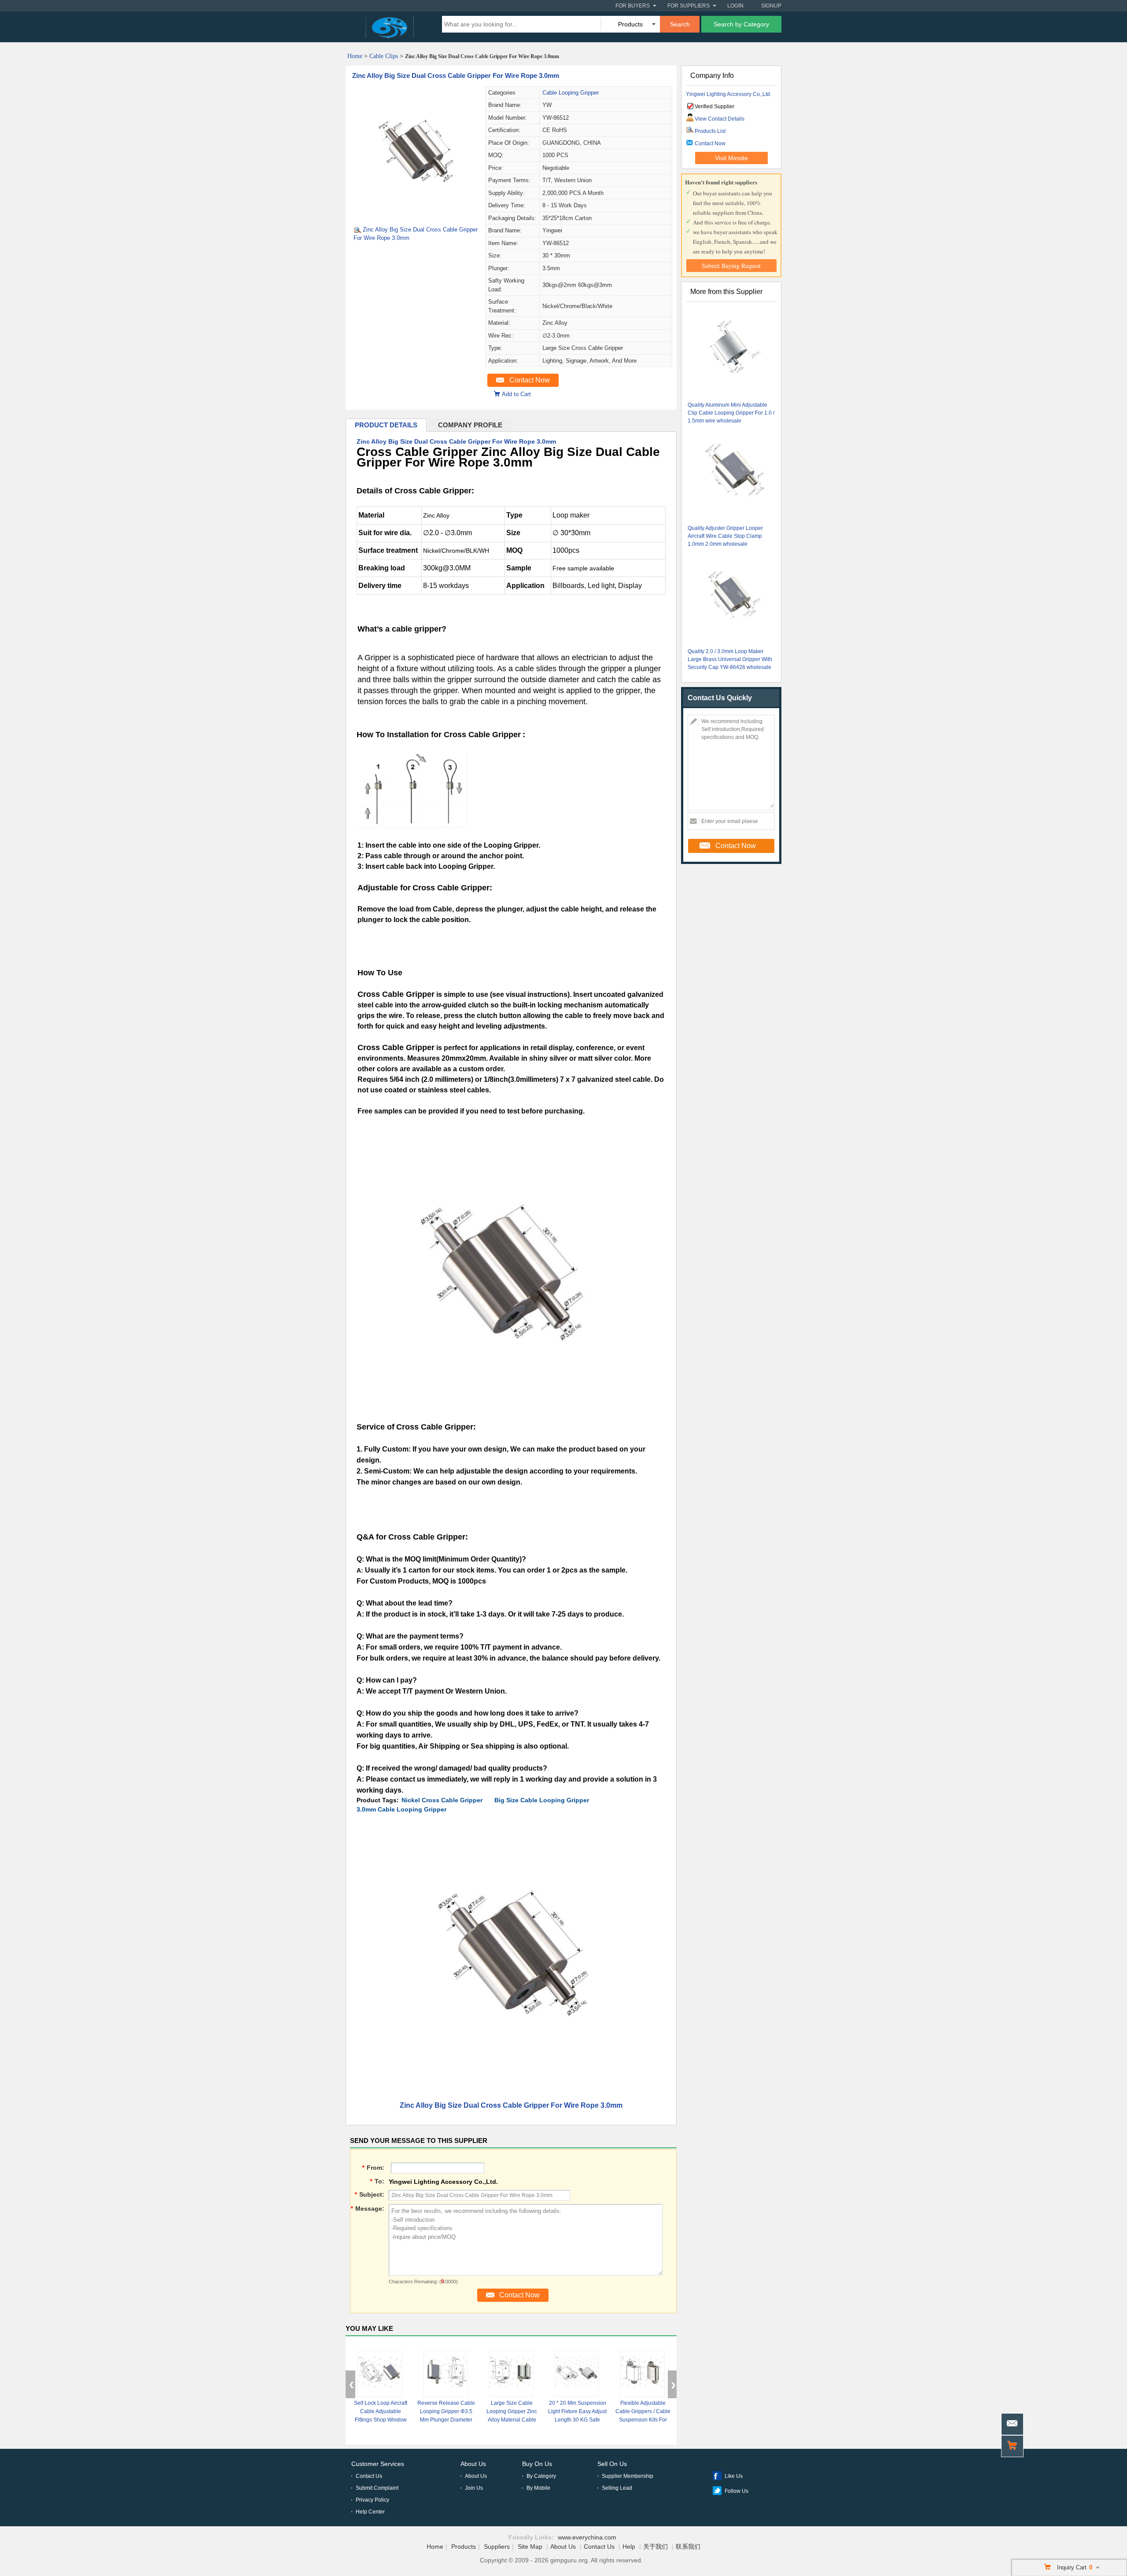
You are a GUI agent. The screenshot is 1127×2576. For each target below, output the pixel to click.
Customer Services (378, 2464)
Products (464, 2547)
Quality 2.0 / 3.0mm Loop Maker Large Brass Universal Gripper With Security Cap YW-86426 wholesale (730, 659)
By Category (541, 2476)
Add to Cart (516, 394)
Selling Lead (617, 2488)
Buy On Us (537, 2464)
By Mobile (538, 2488)
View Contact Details (720, 119)
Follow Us (737, 2491)
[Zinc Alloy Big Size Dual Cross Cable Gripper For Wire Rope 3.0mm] (415, 216)
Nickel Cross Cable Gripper (442, 1800)
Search (680, 24)
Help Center (370, 2512)
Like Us (734, 2476)
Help (629, 2547)
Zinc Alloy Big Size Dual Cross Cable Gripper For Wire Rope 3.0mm (456, 75)
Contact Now (530, 380)
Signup (771, 6)
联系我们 (688, 2547)
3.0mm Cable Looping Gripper (401, 1809)
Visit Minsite (731, 158)
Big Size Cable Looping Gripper (542, 1800)
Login (735, 6)
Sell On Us (612, 2464)
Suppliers (497, 2547)
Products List (710, 131)
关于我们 (656, 2547)
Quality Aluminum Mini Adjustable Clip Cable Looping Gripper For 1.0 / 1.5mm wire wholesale (731, 413)
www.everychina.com (587, 2537)
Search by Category (741, 24)
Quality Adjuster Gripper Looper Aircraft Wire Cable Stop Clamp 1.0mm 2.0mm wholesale (725, 536)
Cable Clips (384, 56)
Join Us (474, 2488)
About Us (473, 2464)
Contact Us (369, 2476)
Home (355, 56)
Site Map (530, 2547)
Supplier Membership (628, 2476)
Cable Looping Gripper (571, 93)
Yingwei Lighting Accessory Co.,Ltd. (729, 94)
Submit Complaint (377, 2488)
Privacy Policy (372, 2500)
